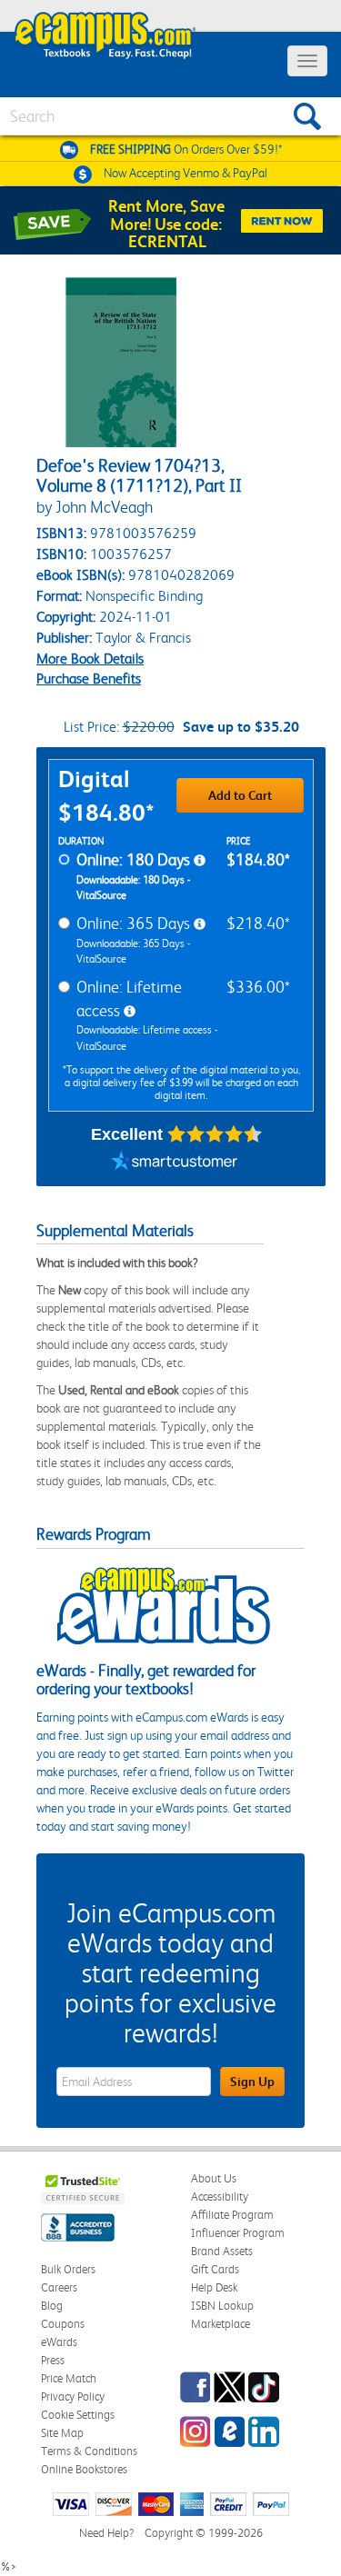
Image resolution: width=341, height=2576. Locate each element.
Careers (59, 2287)
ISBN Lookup (222, 2306)
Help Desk (214, 2287)
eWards (59, 2342)
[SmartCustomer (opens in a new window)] (175, 1163)
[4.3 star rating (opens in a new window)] (215, 1134)
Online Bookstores (84, 2469)
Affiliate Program (232, 2215)
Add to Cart (240, 795)
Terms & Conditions (89, 2451)
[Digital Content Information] (200, 861)
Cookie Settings (78, 2415)
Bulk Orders (68, 2269)
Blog (52, 2306)
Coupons (63, 2324)
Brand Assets (222, 2251)
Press (53, 2360)
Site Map (62, 2433)
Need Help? (106, 2533)
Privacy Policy (73, 2396)
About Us (214, 2178)
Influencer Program (238, 2233)
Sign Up (252, 2082)
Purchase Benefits (89, 679)
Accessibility (220, 2197)
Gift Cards (215, 2269)
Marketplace (221, 2324)
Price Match (69, 2378)
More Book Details (90, 659)
